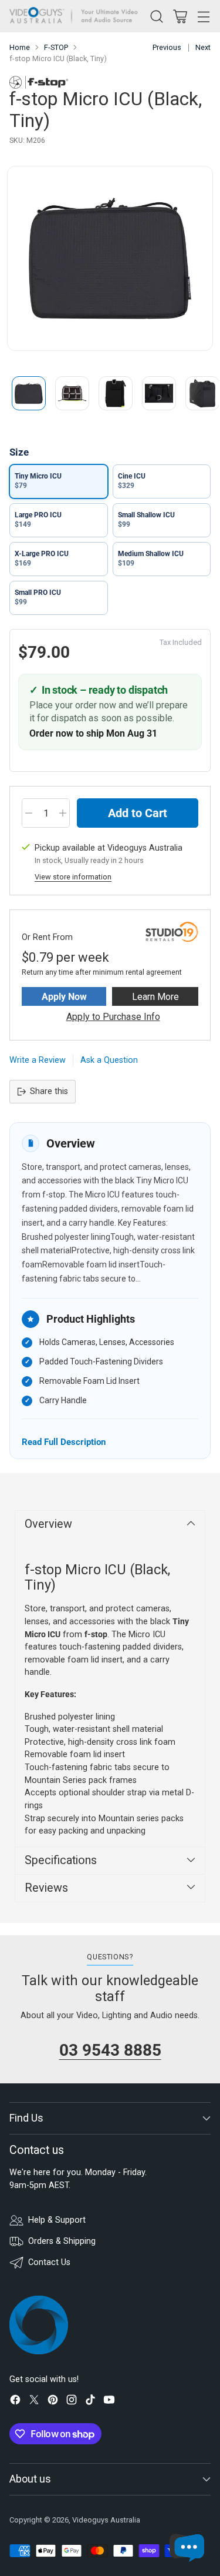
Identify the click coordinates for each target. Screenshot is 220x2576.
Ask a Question (109, 1060)
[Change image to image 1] (29, 393)
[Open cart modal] (180, 16)
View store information (73, 877)
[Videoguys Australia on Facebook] (15, 2402)
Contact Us (49, 2262)
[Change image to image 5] (202, 393)
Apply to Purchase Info (113, 1017)
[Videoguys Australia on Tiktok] (90, 2402)
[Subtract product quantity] (29, 813)
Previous (167, 47)
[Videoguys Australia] (77, 16)
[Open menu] (203, 16)
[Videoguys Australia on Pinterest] (53, 2402)
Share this (49, 1091)
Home (20, 47)
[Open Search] (156, 16)
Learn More (155, 997)
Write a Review (38, 1060)
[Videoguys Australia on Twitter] (34, 2402)
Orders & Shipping (62, 2241)
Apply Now (64, 997)
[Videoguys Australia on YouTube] (109, 2402)
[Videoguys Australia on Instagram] (72, 2402)
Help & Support (57, 2220)
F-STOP (56, 47)
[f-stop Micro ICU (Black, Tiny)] (110, 258)
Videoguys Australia (106, 2520)
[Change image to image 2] (72, 393)
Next (203, 47)
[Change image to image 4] (159, 393)
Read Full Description (64, 1442)
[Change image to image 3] (116, 393)
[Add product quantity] (63, 813)
